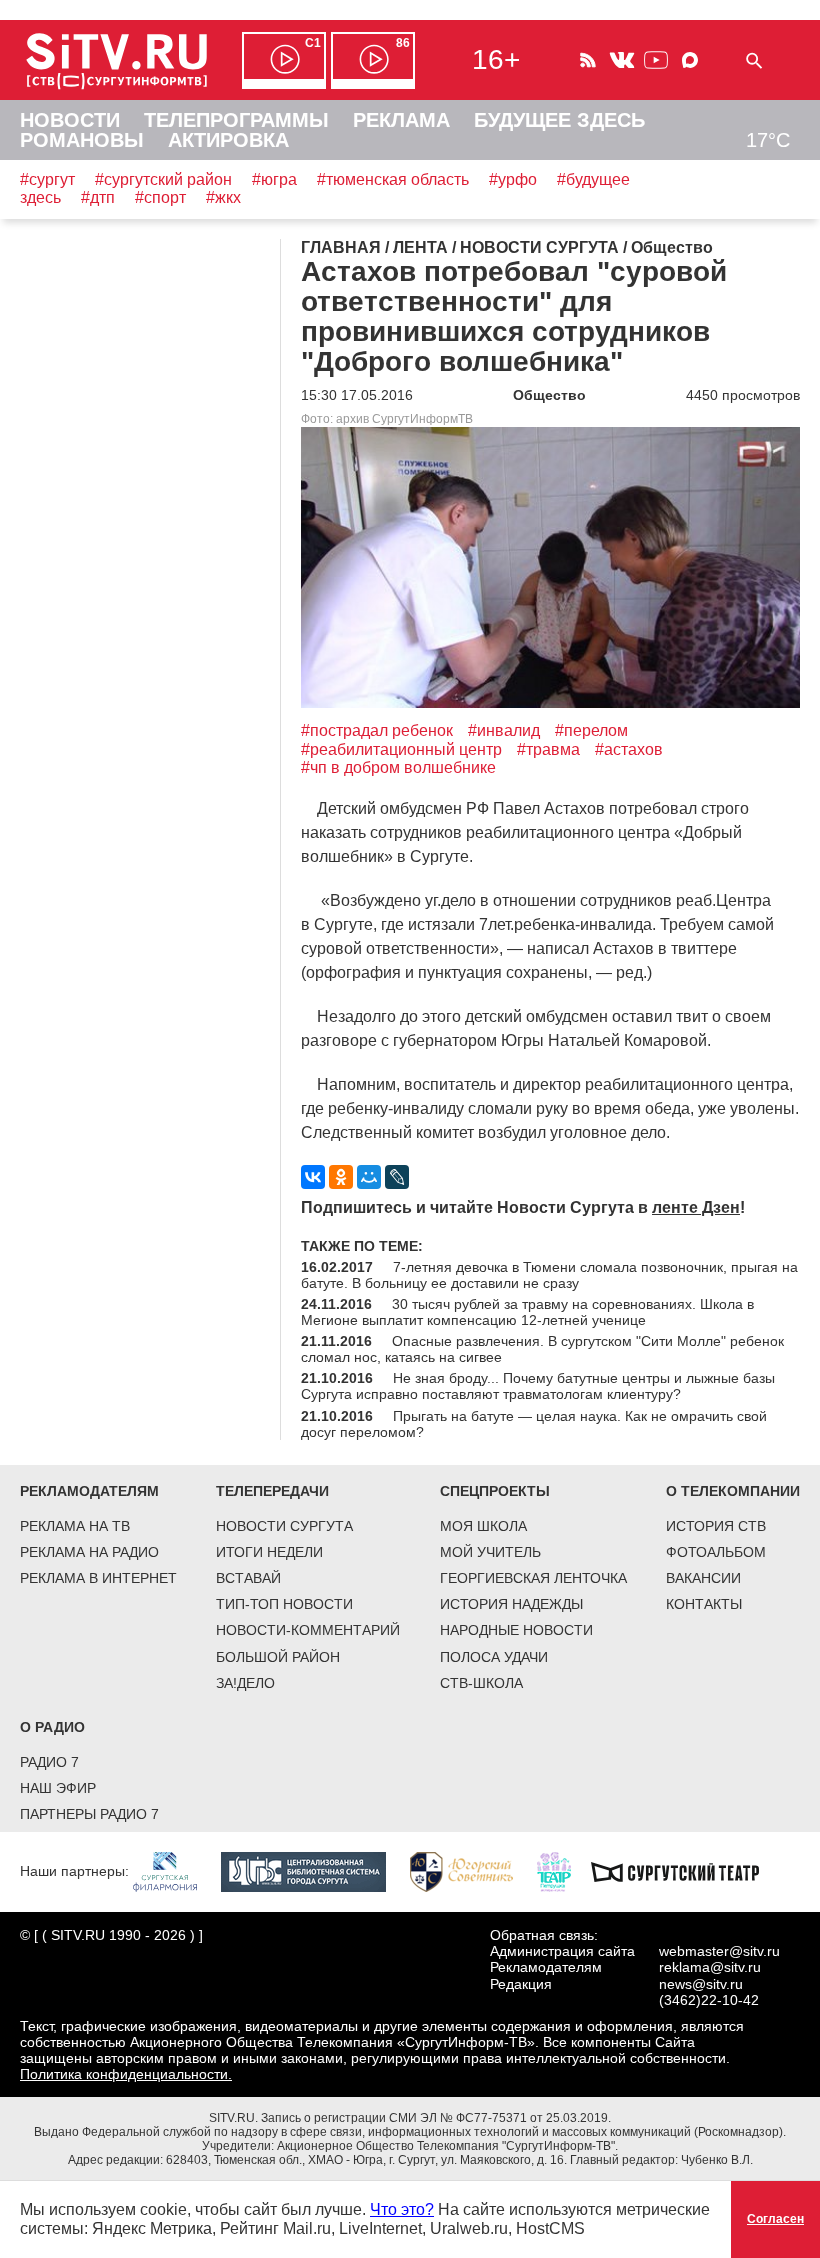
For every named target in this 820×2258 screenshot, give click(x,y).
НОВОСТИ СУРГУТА (284, 1526)
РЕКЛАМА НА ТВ (75, 1526)
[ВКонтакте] (313, 1177)
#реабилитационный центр (401, 749)
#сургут (47, 179)
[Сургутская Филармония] (175, 1871)
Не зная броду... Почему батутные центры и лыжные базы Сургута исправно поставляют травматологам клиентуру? (538, 1386)
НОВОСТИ (70, 120)
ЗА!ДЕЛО (245, 1683)
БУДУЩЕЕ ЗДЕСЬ (559, 120)
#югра (274, 179)
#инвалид (504, 730)
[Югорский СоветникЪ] (471, 1871)
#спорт (160, 197)
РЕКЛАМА (401, 120)
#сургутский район (163, 179)
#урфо (513, 179)
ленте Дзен (696, 1207)
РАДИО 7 (49, 1762)
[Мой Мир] (369, 1177)
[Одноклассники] (341, 1177)
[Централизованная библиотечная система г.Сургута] (313, 1871)
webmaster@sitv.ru (719, 1951)
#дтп (98, 197)
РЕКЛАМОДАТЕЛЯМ (89, 1491)
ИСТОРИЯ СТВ (716, 1526)
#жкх (223, 197)
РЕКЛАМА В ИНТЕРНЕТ (98, 1578)
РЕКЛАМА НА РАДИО (89, 1552)
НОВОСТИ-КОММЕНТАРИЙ (308, 1630)
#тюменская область (393, 179)
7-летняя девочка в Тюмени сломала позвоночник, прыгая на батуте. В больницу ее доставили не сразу (549, 1275)
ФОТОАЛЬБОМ (716, 1552)
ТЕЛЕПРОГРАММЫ (236, 120)
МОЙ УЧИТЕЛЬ (490, 1552)
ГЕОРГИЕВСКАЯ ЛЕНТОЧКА (533, 1578)
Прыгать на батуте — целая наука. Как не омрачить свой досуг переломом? (534, 1424)
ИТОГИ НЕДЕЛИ (269, 1552)
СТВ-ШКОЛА (481, 1683)
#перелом (591, 730)
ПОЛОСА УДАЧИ (494, 1657)
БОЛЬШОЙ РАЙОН (278, 1657)
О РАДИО (52, 1727)
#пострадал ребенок (377, 730)
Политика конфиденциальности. (126, 2074)
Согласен (775, 2219)
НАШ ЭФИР (58, 1788)
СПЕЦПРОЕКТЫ (495, 1491)
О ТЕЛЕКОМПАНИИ (733, 1491)
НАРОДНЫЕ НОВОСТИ (516, 1630)
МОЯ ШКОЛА (483, 1526)
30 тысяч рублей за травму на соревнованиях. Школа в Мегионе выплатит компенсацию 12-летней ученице (527, 1312)
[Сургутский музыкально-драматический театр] (685, 1871)
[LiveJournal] (397, 1177)
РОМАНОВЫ (82, 140)
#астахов (629, 749)
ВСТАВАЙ (248, 1578)
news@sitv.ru (701, 1984)
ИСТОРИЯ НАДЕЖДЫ (511, 1604)
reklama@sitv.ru (710, 1967)
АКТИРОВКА (228, 140)
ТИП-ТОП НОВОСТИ (284, 1604)
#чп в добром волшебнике (398, 767)
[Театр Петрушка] (564, 1871)
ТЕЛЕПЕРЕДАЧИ (272, 1491)
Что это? (402, 2209)
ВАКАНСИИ (703, 1578)
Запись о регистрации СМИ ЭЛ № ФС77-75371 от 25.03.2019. (436, 2118)
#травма (548, 749)
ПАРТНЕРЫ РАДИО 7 (89, 1814)
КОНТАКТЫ (704, 1604)
